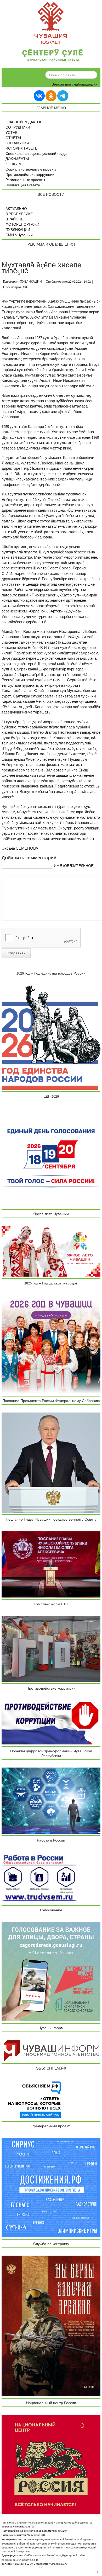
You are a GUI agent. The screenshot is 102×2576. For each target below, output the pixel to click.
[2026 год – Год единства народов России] (51, 1037)
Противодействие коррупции (30, 175)
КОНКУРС (14, 164)
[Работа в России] (39, 1878)
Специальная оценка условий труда (36, 154)
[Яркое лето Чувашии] (51, 1251)
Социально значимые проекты (31, 170)
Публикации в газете (23, 185)
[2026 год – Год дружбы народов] (51, 1344)
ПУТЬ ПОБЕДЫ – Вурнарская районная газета (53, 56)
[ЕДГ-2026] (51, 1157)
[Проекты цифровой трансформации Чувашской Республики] (51, 1800)
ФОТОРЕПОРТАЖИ (22, 225)
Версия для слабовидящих (74, 84)
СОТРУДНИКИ (18, 128)
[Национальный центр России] (51, 2464)
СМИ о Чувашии (19, 235)
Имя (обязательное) (74, 866)
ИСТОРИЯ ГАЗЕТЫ (22, 149)
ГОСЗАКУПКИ (17, 143)
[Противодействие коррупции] (51, 1722)
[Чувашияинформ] (51, 2050)
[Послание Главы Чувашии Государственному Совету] (51, 1564)
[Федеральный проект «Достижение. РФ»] (51, 2187)
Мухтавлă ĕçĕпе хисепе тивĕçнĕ (42, 268)
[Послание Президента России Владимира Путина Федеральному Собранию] (51, 1463)
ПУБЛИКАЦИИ (18, 230)
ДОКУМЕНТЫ (17, 159)
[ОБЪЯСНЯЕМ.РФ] (35, 2100)
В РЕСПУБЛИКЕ (19, 214)
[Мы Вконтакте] (39, 96)
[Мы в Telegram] (63, 96)
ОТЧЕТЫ (13, 138)
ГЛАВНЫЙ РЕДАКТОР (24, 122)
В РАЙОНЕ (15, 219)
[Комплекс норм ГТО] (51, 1649)
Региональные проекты (25, 180)
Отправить (16, 953)
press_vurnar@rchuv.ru (55, 2564)
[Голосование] (51, 1971)
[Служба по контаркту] (51, 2326)
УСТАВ (12, 133)
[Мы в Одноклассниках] (51, 96)
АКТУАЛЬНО (16, 209)
